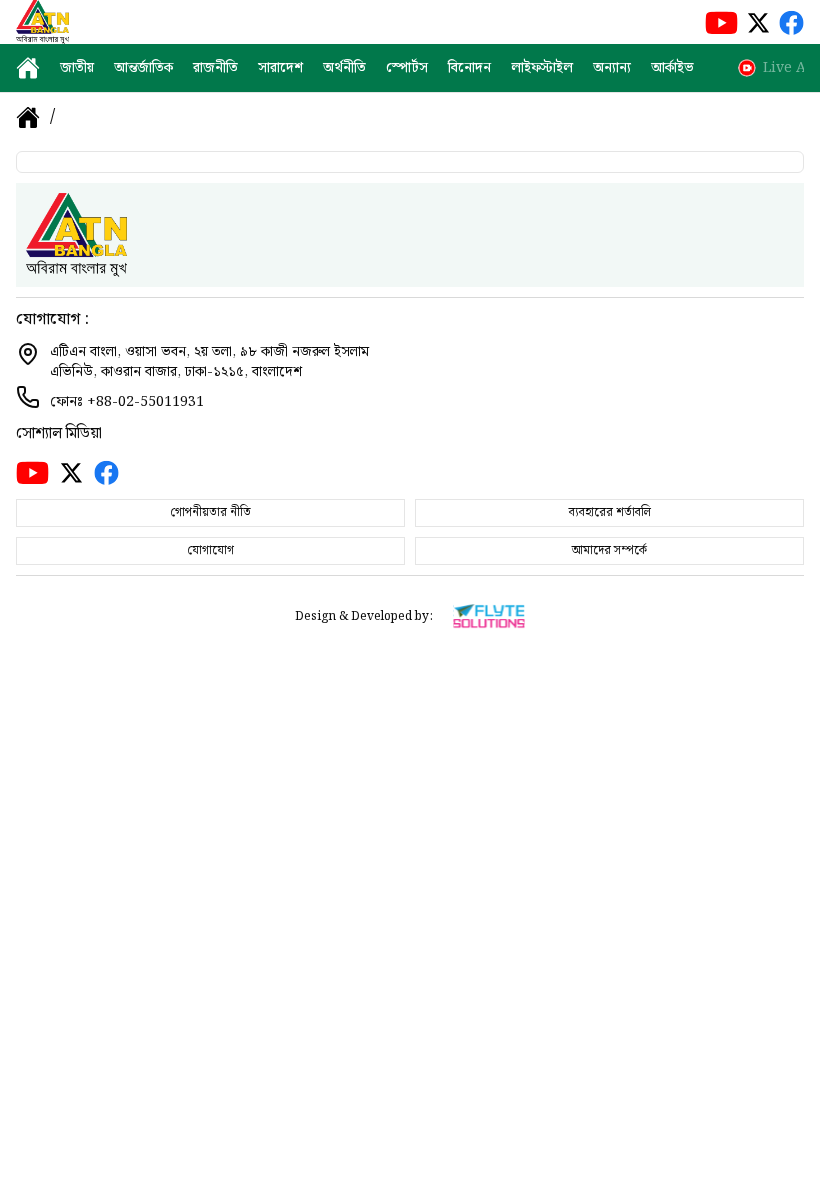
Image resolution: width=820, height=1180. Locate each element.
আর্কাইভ (672, 68)
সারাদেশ (280, 68)
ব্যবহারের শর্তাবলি (610, 512)
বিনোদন (469, 68)
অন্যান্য (612, 68)
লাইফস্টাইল (542, 68)
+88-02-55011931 (145, 402)
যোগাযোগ (210, 550)
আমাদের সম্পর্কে (609, 550)
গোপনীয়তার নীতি (210, 512)
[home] (28, 68)
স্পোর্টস (407, 68)
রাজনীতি (215, 68)
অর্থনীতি (344, 68)
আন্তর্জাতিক (143, 68)
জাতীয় (77, 68)
